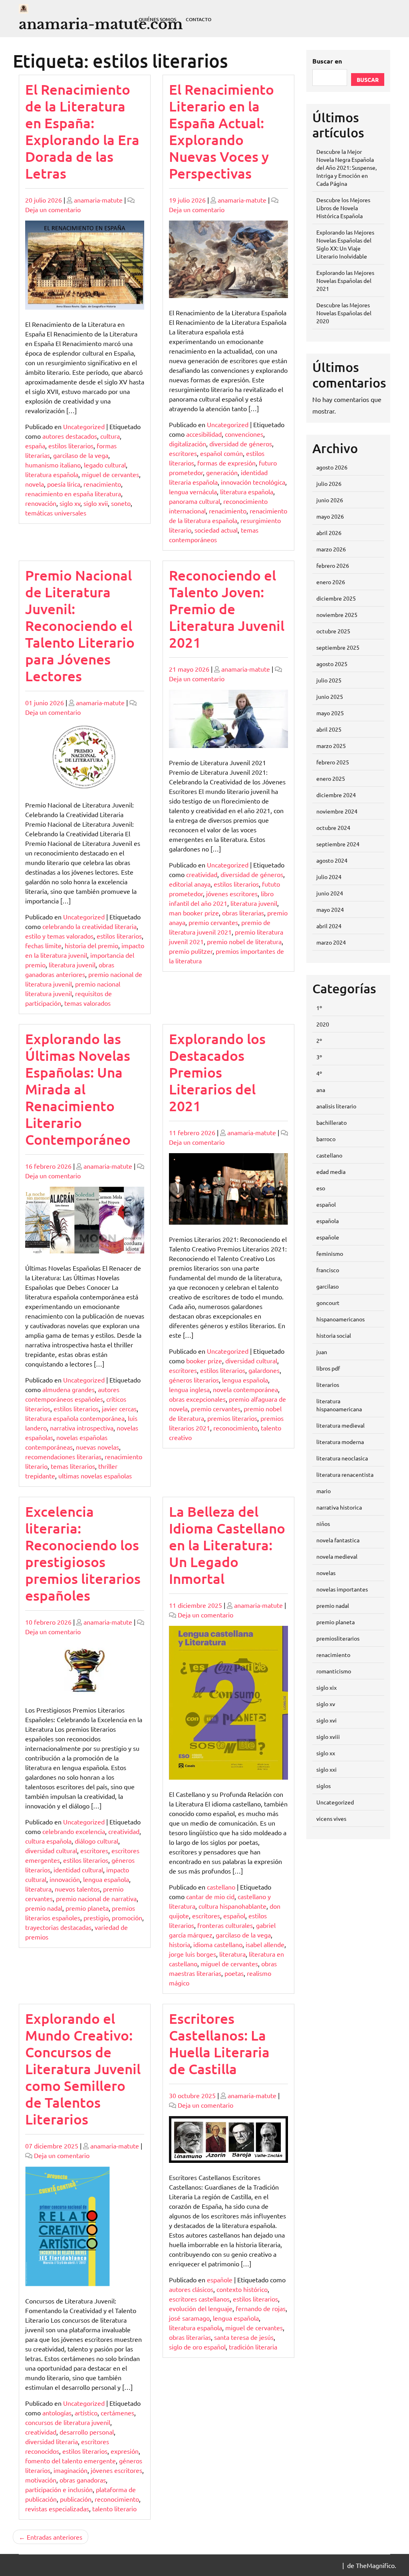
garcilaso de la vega (81, 455)
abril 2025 (329, 729)
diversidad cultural (251, 1361)
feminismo (330, 1253)
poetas (234, 1973)
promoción (127, 1918)
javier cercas (119, 1408)
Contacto (199, 19)
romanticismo (334, 1671)
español (234, 1916)
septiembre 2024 (338, 844)
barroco (326, 1139)
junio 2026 (330, 500)
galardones (264, 1370)
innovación (65, 1879)
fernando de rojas (261, 2308)
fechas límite (43, 945)
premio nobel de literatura (244, 941)
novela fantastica (338, 1540)
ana (321, 1090)
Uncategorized (84, 426)
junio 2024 (330, 893)
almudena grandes (68, 1389)
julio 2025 (329, 680)
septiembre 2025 (338, 647)
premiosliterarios (338, 1638)
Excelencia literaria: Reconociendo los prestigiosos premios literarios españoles (83, 1553)
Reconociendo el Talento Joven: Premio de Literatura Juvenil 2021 (227, 609)
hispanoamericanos (341, 1319)
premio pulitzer (191, 951)
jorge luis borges (193, 1954)
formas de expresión (226, 463)
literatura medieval (341, 1425)
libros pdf (328, 1368)
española (328, 1221)
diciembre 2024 (336, 795)
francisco (328, 1270)
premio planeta (87, 1908)
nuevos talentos (77, 1889)
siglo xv (70, 503)
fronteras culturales (225, 1925)
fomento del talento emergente (70, 2461)
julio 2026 (329, 483)
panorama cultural (195, 501)
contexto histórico (242, 2289)
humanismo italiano (53, 465)
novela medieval (337, 1556)
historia (180, 1944)
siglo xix (327, 1687)
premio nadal (44, 1908)
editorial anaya (190, 884)
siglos (324, 1786)
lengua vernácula (193, 491)
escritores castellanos (199, 2299)
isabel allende (265, 1944)
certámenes (117, 2413)
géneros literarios (194, 1380)
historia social (334, 1335)
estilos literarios (71, 446)
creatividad (202, 874)
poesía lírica (64, 484)
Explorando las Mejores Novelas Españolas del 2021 (345, 280)
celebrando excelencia (74, 1831)
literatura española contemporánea (75, 1418)
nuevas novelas (97, 1447)
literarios (328, 1384)
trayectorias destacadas (58, 1927)
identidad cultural (78, 1870)
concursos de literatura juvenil (68, 2422)
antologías (57, 2413)
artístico (86, 2413)
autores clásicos (191, 2289)
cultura (110, 436)
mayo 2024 (330, 909)
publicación (76, 2499)
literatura (38, 1889)
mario (324, 1491)
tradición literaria (253, 2347)
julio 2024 (329, 877)
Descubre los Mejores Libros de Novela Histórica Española (343, 208)
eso (321, 1188)
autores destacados (70, 436)
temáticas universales (56, 513)
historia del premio (91, 945)
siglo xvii (96, 503)
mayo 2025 (330, 713)
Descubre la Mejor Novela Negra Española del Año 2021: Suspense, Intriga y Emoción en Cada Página (346, 167)
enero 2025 (331, 778)
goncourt (328, 1303)
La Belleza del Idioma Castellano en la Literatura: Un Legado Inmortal (227, 1545)
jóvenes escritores (232, 893)
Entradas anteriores (55, 2537)
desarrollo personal (87, 2432)
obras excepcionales (197, 1399)
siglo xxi (327, 1769)
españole (220, 2280)
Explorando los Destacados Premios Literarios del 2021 (217, 1072)
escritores (183, 453)
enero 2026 (331, 582)
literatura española (52, 474)
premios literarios (232, 1418)
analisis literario (336, 1106)
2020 (323, 1024)
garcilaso (328, 1286)
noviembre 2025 (337, 615)
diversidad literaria (52, 2441)
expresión (125, 2451)
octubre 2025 (333, 631)
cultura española (48, 1841)
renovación (41, 503)
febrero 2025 (333, 762)
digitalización (188, 444)
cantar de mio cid (210, 1896)
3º (319, 1057)
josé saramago (189, 2318)
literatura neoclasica (342, 1458)
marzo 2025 (331, 746)
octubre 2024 (333, 828)
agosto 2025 (332, 664)
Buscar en (327, 61)
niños (323, 1524)
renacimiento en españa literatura (73, 493)
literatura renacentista (345, 1474)
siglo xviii (328, 1737)
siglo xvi (327, 1720)
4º (319, 1073)
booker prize (204, 1361)
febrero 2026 (333, 565)
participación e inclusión (59, 2489)
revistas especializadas (57, 2508)
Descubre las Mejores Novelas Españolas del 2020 (344, 313)
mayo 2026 (330, 516)
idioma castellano (218, 1944)
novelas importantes (342, 1589)
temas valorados (87, 1003)
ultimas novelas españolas (95, 1476)
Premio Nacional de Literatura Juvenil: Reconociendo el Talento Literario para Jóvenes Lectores (80, 626)
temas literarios (73, 1466)
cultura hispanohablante (232, 1906)
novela (35, 484)
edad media (331, 1172)
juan (322, 1352)
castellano (221, 1887)
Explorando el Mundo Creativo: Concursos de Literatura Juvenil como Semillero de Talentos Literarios (83, 2069)
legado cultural (105, 465)
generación (222, 472)
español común (221, 453)
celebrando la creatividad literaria (89, 926)
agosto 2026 (332, 467)
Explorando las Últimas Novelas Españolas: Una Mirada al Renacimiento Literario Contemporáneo (78, 1089)
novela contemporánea (245, 1389)
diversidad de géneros (241, 444)
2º (319, 1040)
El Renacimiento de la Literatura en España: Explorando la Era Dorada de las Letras (82, 131)
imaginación (70, 2470)
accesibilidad (204, 434)
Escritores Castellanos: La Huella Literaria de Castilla (219, 2044)
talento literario (114, 2508)
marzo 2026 (331, 549)
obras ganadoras (83, 2480)
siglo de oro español (197, 2347)
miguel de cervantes (110, 474)
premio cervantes (213, 922)
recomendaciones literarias (63, 1456)
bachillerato (332, 1122)
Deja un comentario (53, 209)
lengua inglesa (189, 1389)
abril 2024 (329, 926)
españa (35, 446)
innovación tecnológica (253, 482)
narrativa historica (339, 1507)
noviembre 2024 (337, 811)
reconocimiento (235, 1428)
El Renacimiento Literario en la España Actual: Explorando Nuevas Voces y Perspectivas (221, 131)
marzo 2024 (331, 942)
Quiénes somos (157, 19)
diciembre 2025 (336, 598)
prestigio (96, 1918)
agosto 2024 (332, 860)
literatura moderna (340, 1442)
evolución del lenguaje (201, 2308)
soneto (121, 503)
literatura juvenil (72, 965)
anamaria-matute (98, 200)
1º (319, 1008)
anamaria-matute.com (101, 24)
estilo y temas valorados (59, 936)
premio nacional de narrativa (96, 1898)
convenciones (244, 434)
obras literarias (243, 913)
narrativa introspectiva (82, 1428)
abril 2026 (329, 533)
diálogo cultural (96, 1841)
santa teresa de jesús (244, 2337)
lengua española (245, 1380)
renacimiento (102, 484)
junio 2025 (330, 696)
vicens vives (331, 1818)
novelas (326, 1573)
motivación (41, 2480)
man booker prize (194, 913)
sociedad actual (216, 530)
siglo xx (326, 1753)
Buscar (368, 80)
